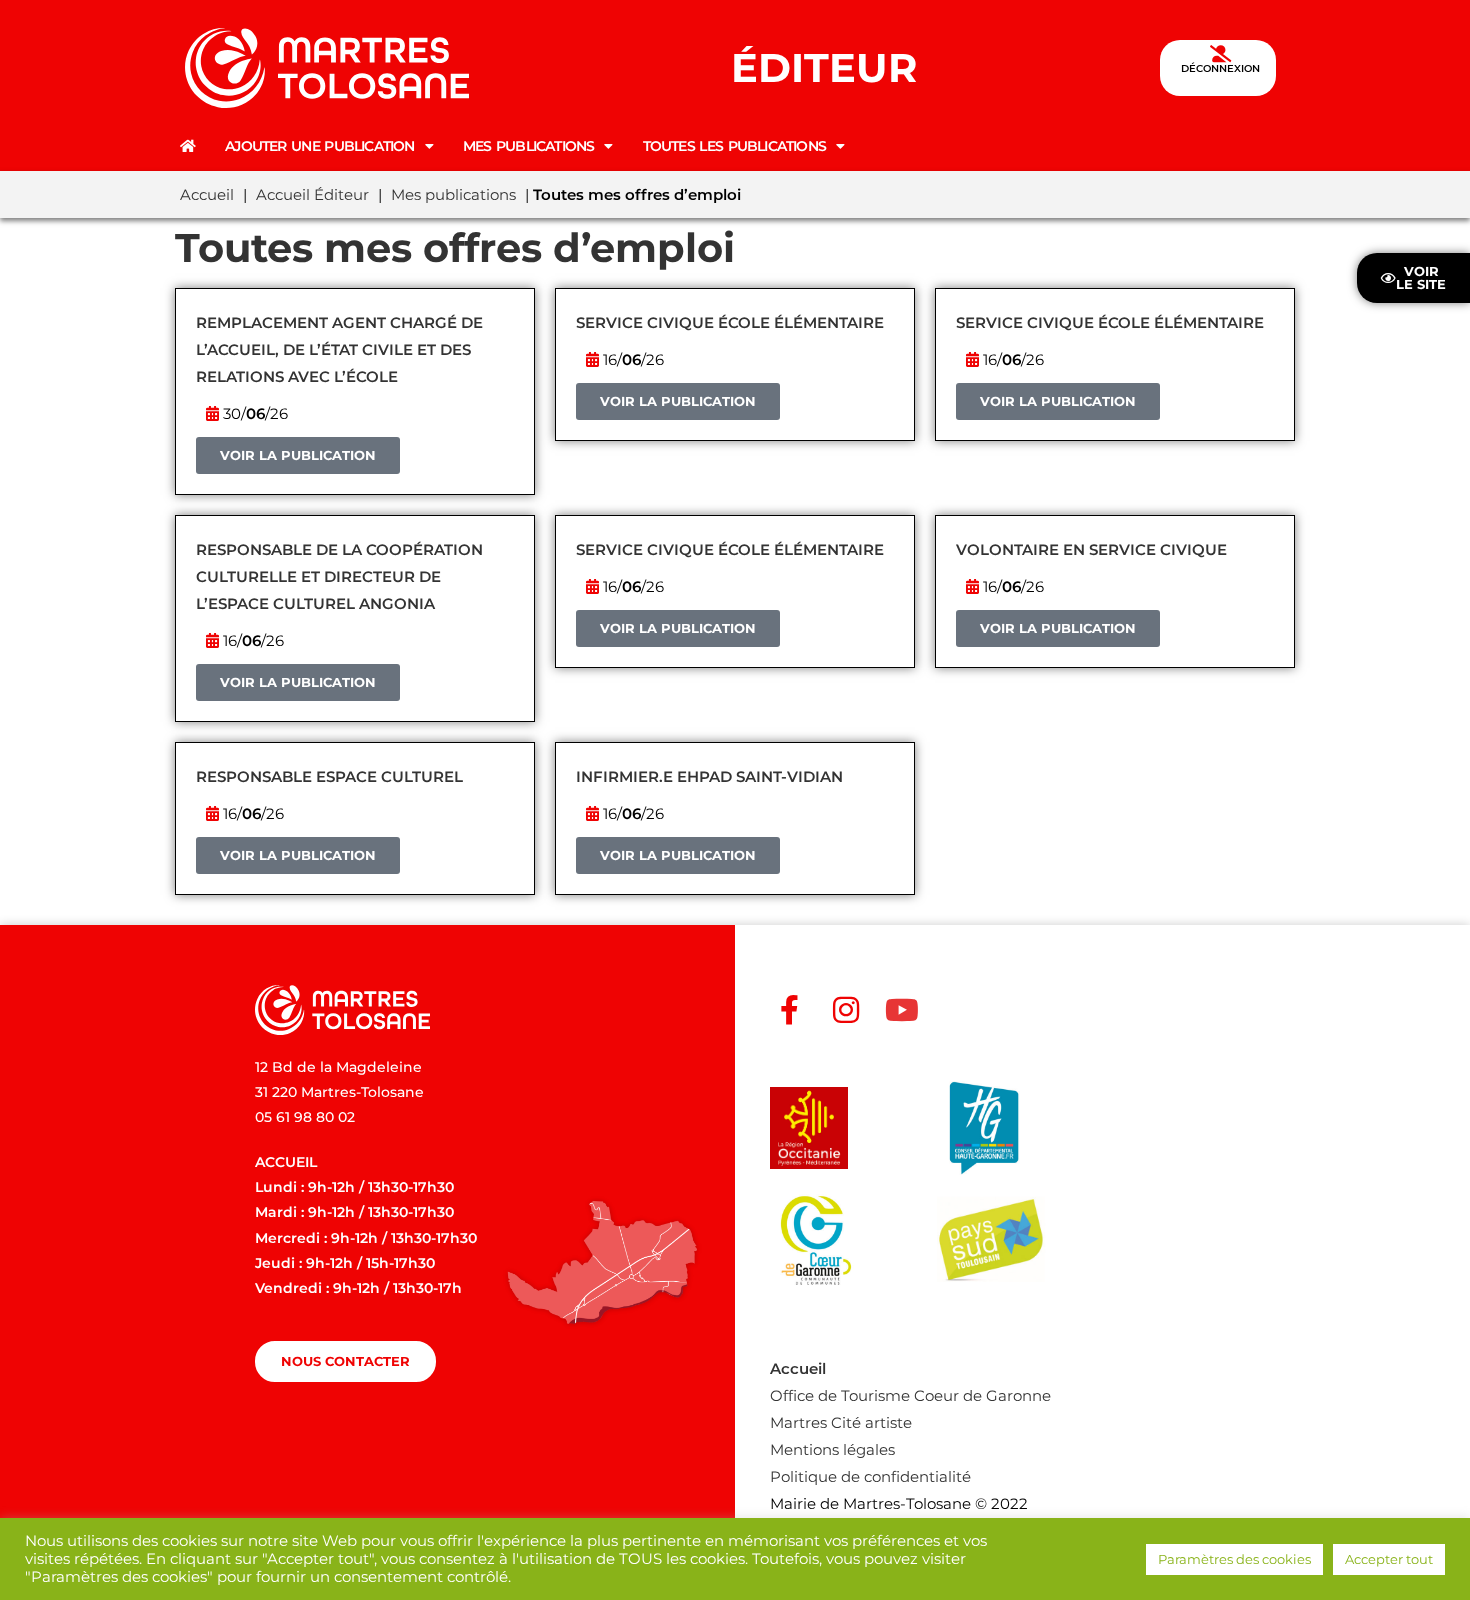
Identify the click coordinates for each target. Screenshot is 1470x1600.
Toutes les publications (734, 146)
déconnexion (1220, 68)
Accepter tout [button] (1389, 1559)
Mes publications (529, 146)
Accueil (207, 194)
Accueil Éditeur (312, 194)
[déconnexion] (1220, 53)
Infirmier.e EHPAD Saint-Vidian (709, 776)
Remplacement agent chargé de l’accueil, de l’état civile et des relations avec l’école (339, 349)
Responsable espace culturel (329, 776)
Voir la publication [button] (298, 455)
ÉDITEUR (824, 67)
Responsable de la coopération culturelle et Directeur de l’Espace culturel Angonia (339, 576)
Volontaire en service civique (1091, 549)
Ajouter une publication (319, 146)
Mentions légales (832, 1449)
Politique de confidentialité (870, 1476)
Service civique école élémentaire (730, 322)
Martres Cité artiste (841, 1422)
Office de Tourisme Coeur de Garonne (910, 1395)
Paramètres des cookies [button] (1234, 1559)
